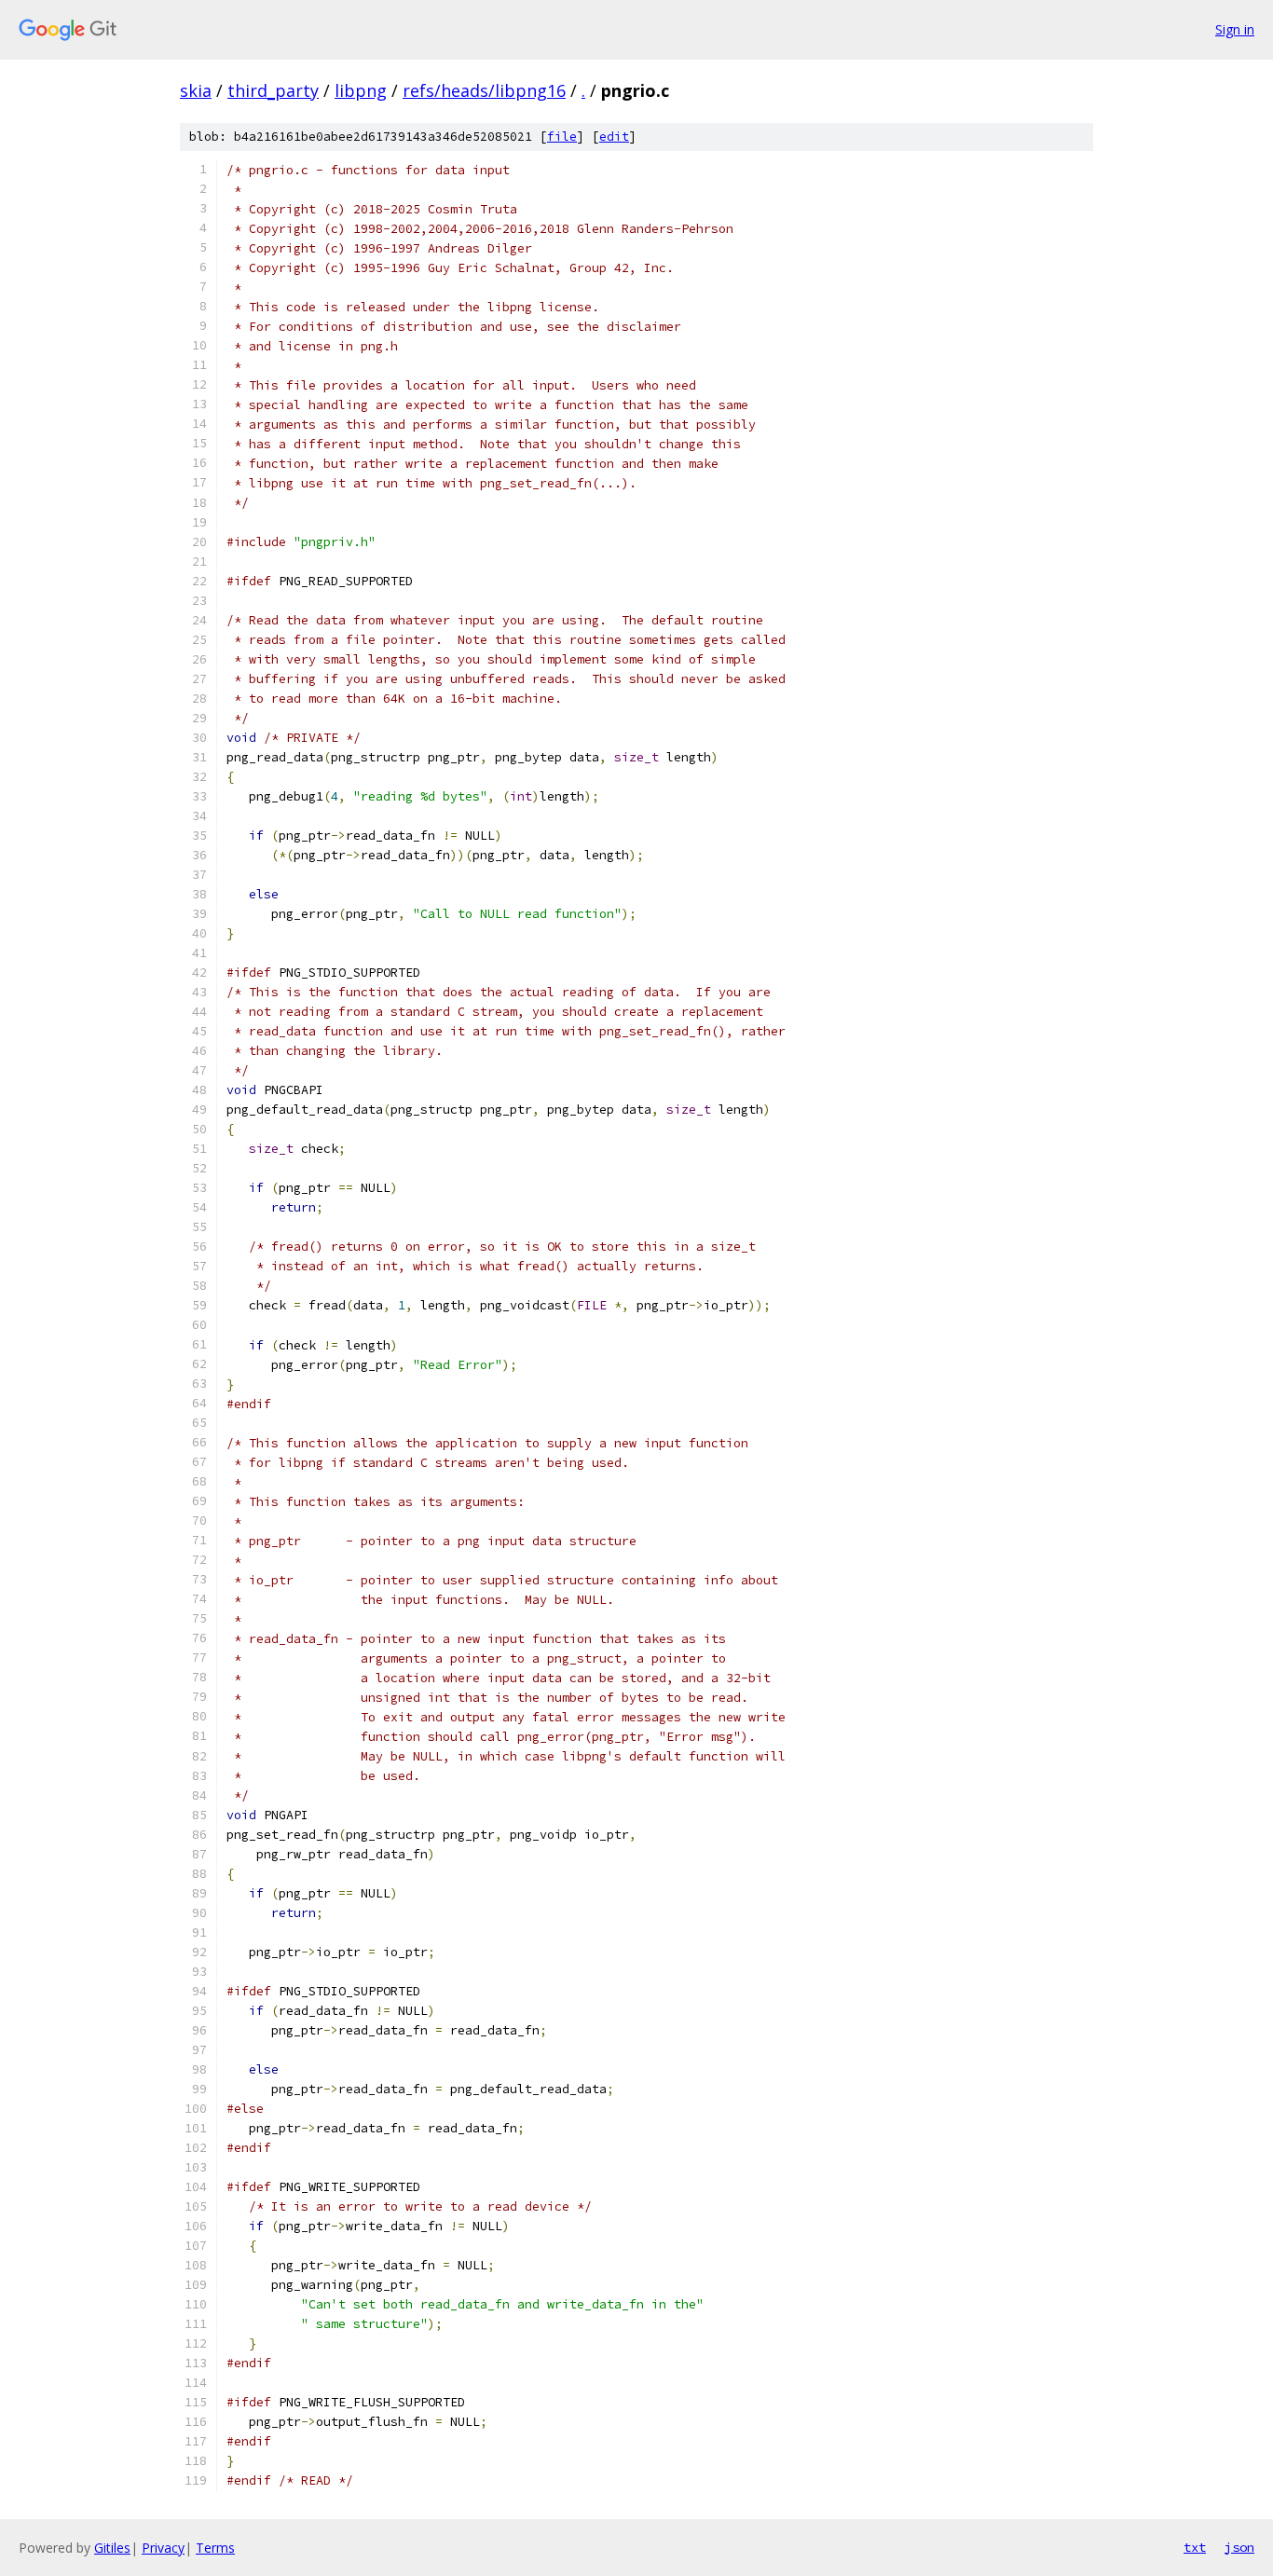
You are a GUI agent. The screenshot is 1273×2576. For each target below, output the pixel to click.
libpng (361, 90)
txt (1195, 2547)
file (562, 137)
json (1239, 2547)
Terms (215, 2548)
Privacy (163, 2548)
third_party (273, 90)
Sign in (1235, 29)
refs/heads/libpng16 (484, 90)
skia (196, 90)
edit (614, 137)
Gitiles (112, 2548)
